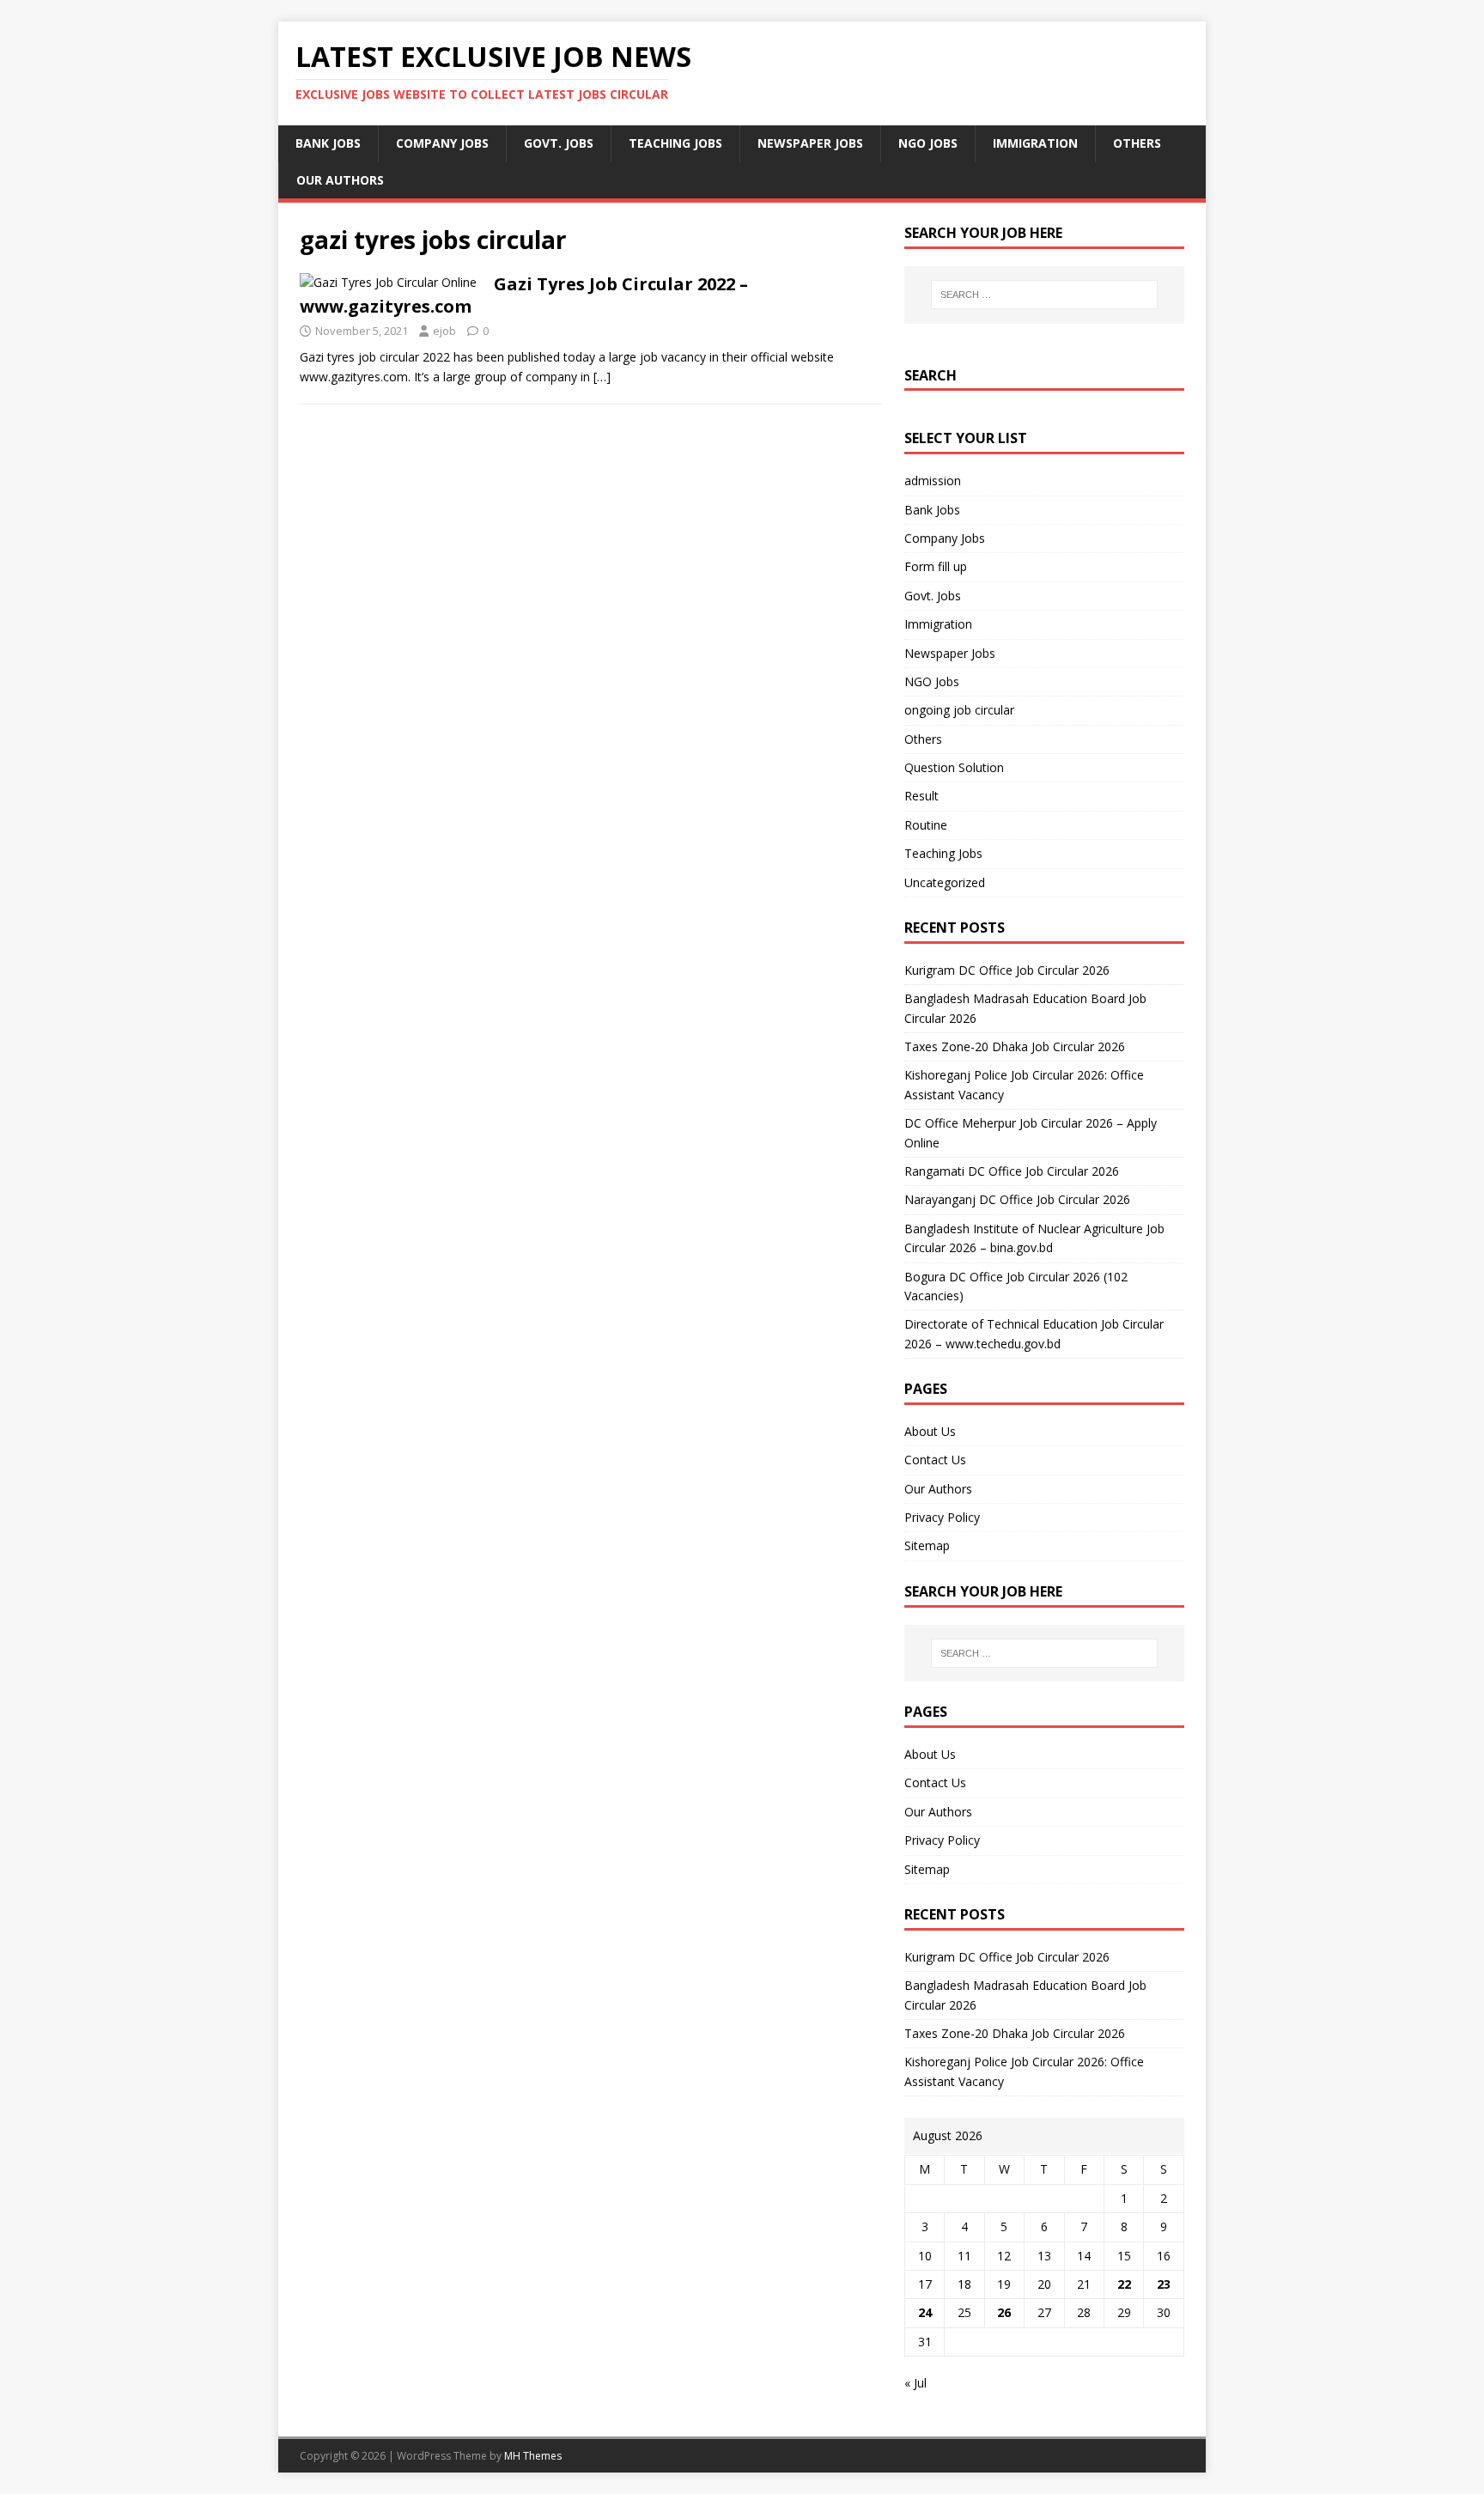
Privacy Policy (942, 1517)
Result (921, 796)
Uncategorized (945, 882)
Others (1137, 143)
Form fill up (936, 566)
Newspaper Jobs (810, 143)
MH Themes (533, 2456)
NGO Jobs (928, 143)
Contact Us (935, 1460)
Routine (926, 825)
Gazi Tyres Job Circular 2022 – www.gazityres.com (524, 295)
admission (933, 481)
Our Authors (340, 180)
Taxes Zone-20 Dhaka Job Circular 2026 (1015, 1046)
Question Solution (954, 767)
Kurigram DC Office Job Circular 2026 (1007, 970)
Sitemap (927, 1545)
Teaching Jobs (675, 143)
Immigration (1035, 143)
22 (1124, 2284)
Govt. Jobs (559, 143)
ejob (444, 331)
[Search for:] (1044, 295)
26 (1004, 2312)
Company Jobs (442, 143)
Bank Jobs (328, 143)
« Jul (915, 2383)
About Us (930, 1431)
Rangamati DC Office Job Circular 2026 (1012, 1171)
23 (1164, 2284)
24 (925, 2312)
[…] (602, 377)
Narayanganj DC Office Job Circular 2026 (1017, 1199)
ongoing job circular (959, 710)
